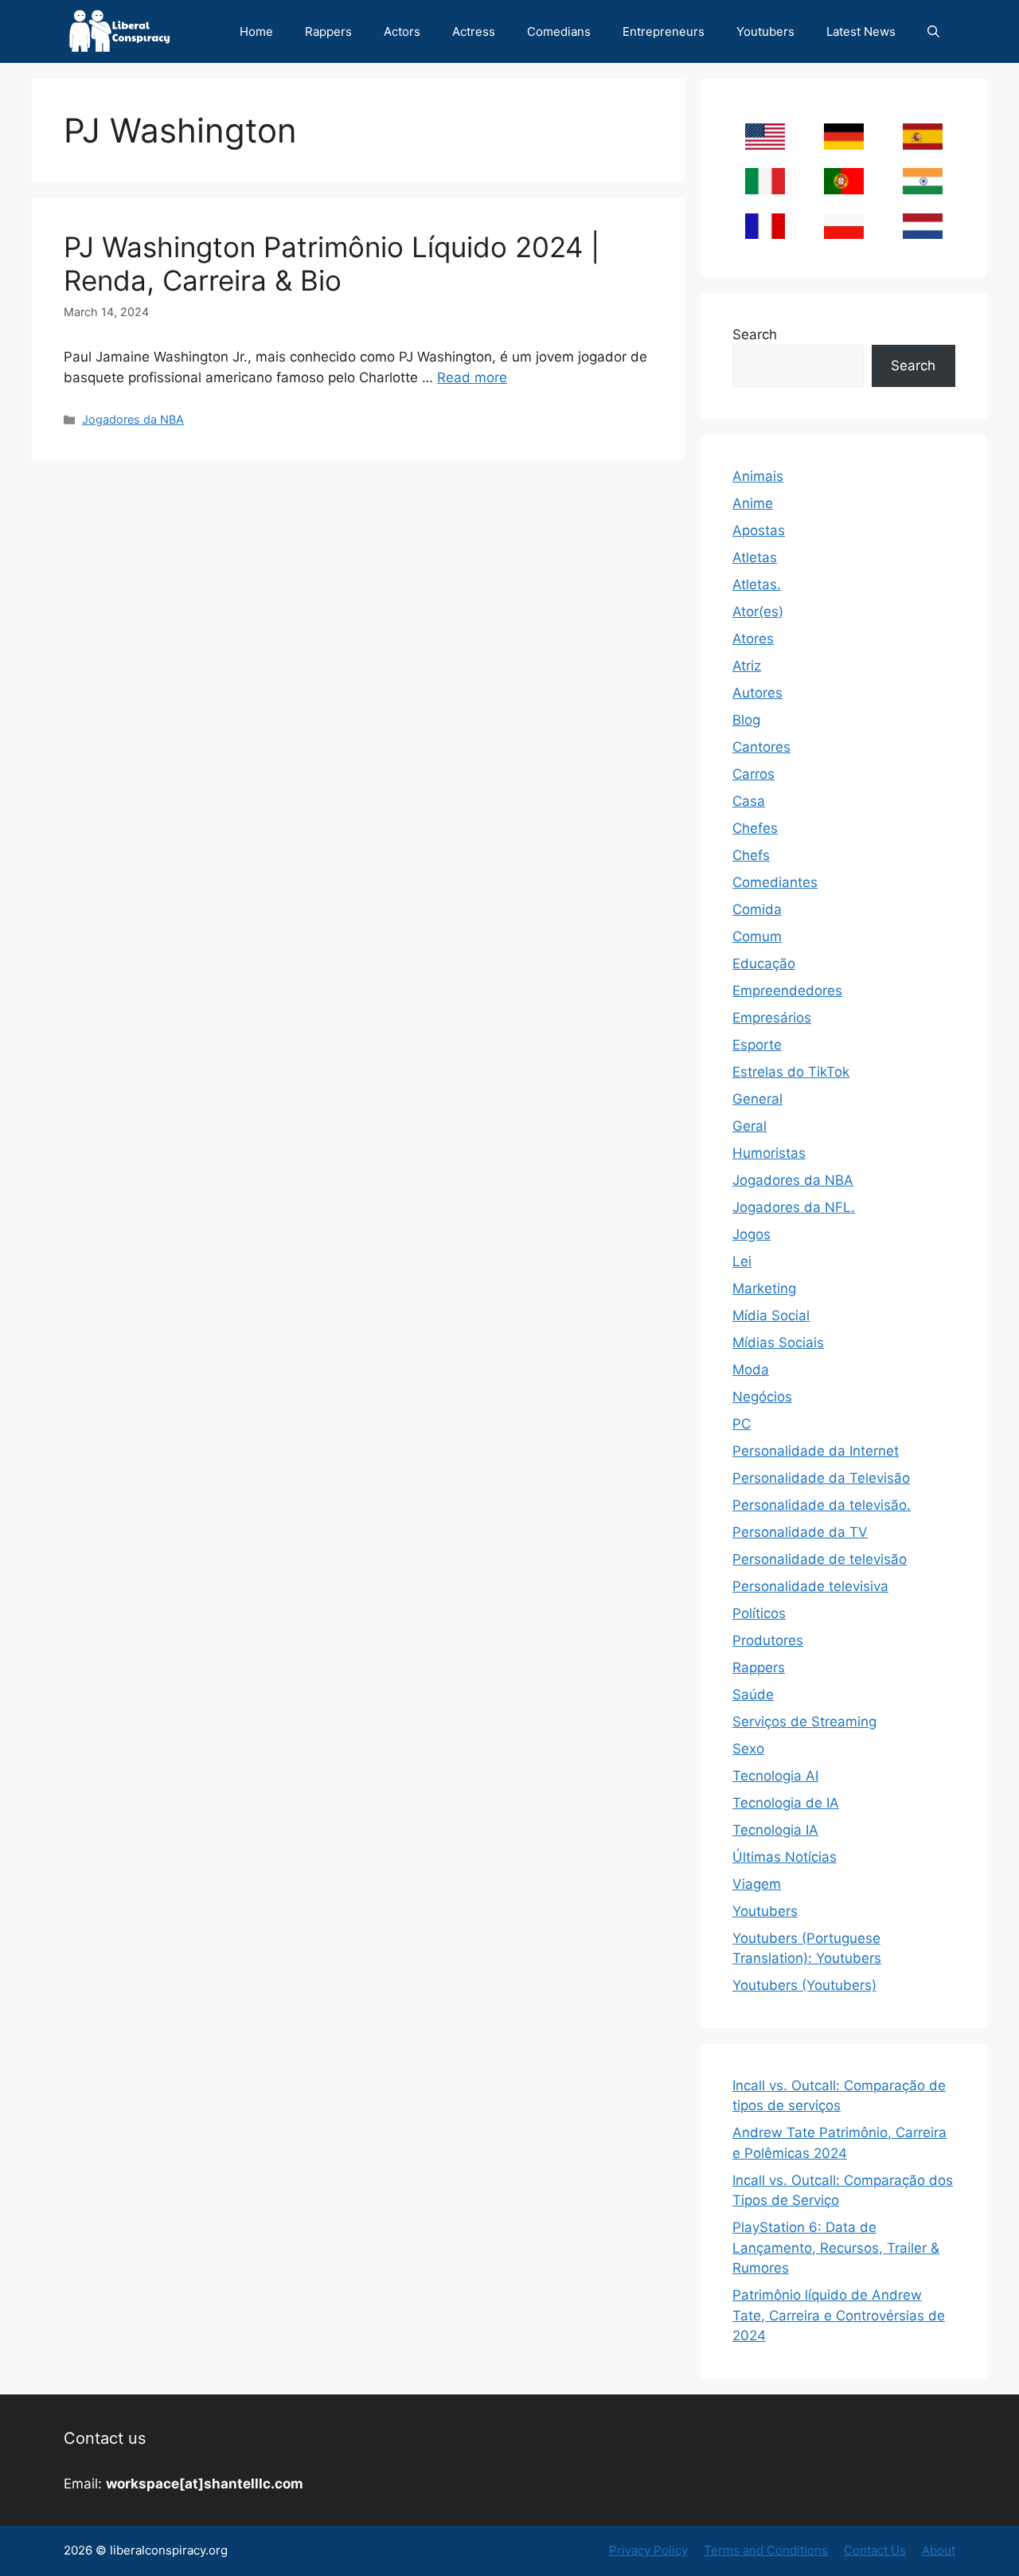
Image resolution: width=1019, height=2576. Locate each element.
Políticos (759, 1613)
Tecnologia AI (775, 1776)
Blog (746, 720)
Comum (757, 936)
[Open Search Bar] (933, 31)
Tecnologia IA (775, 1830)
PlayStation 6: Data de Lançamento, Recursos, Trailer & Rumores (836, 2248)
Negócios (762, 1397)
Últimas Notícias (785, 1857)
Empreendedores (787, 991)
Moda (751, 1370)
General (757, 1099)
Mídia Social (771, 1315)
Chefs (751, 855)
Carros (754, 774)
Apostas (759, 530)
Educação (764, 964)
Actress (474, 31)
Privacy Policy (648, 2550)
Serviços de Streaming (804, 1722)
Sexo (748, 1749)
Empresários (772, 1018)
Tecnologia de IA (786, 1803)
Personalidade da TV (800, 1532)
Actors (402, 31)
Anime (753, 503)
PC (742, 1424)
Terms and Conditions (766, 2550)
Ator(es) (758, 612)
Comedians (559, 31)
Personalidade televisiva (810, 1586)
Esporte (757, 1045)
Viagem (757, 1884)
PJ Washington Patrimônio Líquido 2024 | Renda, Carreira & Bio (332, 264)
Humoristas (769, 1153)
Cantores (761, 747)
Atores (753, 639)
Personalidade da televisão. (822, 1505)
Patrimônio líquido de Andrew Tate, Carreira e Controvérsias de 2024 (839, 2315)
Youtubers (765, 31)
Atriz (747, 666)
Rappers (328, 31)
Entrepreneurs (664, 31)
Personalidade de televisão (820, 1559)
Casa (749, 801)
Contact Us (875, 2550)
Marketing (764, 1288)
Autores (757, 693)
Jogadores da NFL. (794, 1207)
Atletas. (757, 584)
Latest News (861, 31)
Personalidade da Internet (816, 1451)
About (939, 2550)
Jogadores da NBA (133, 419)
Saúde (753, 1695)
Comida (757, 909)
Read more (472, 377)
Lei (742, 1261)
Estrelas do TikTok (791, 1072)
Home (256, 31)
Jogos (752, 1234)
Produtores (768, 1640)
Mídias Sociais (778, 1343)
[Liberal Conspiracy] (118, 31)
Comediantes (775, 882)
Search (755, 334)
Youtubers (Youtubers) (804, 1985)
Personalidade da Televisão (821, 1478)
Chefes (755, 828)
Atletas (755, 557)
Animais (758, 476)
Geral (750, 1126)
